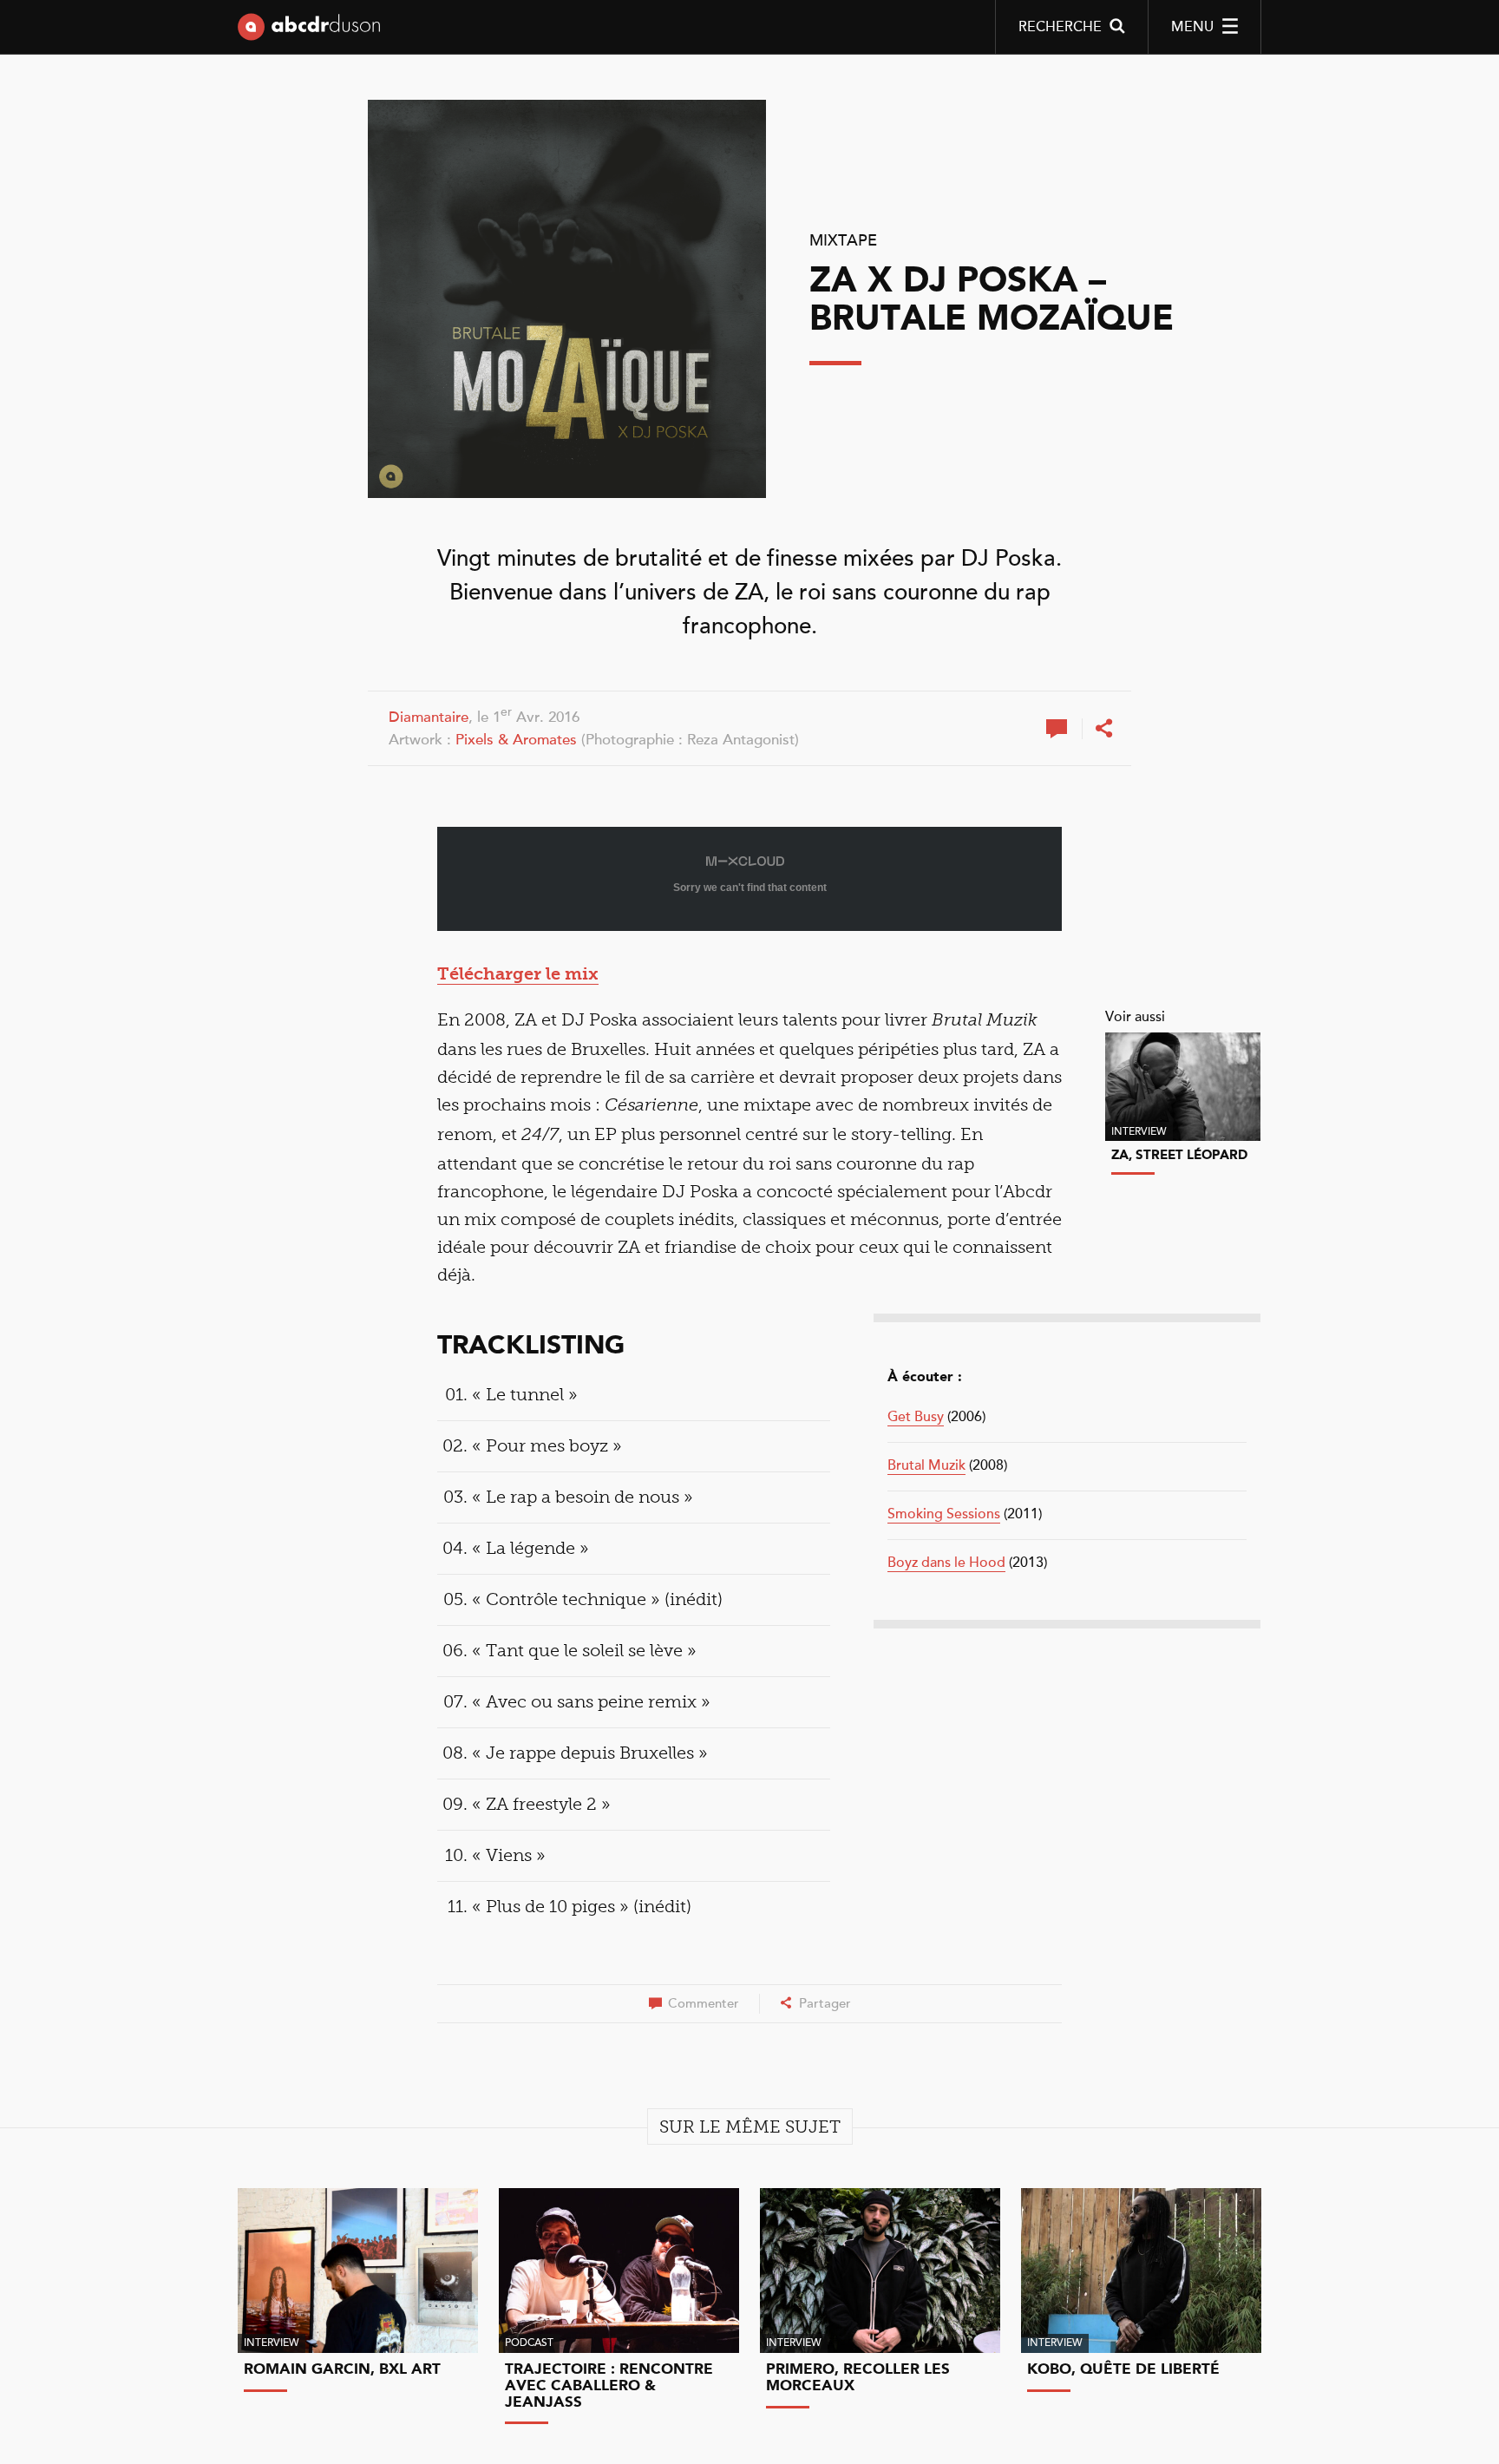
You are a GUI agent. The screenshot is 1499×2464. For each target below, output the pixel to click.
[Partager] (1103, 729)
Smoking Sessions (944, 1514)
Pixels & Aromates (516, 740)
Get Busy (916, 1417)
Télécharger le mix (518, 973)
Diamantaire (429, 717)
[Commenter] (1059, 729)
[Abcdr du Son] (309, 30)
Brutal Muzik (926, 1465)
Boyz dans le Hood (946, 1563)
